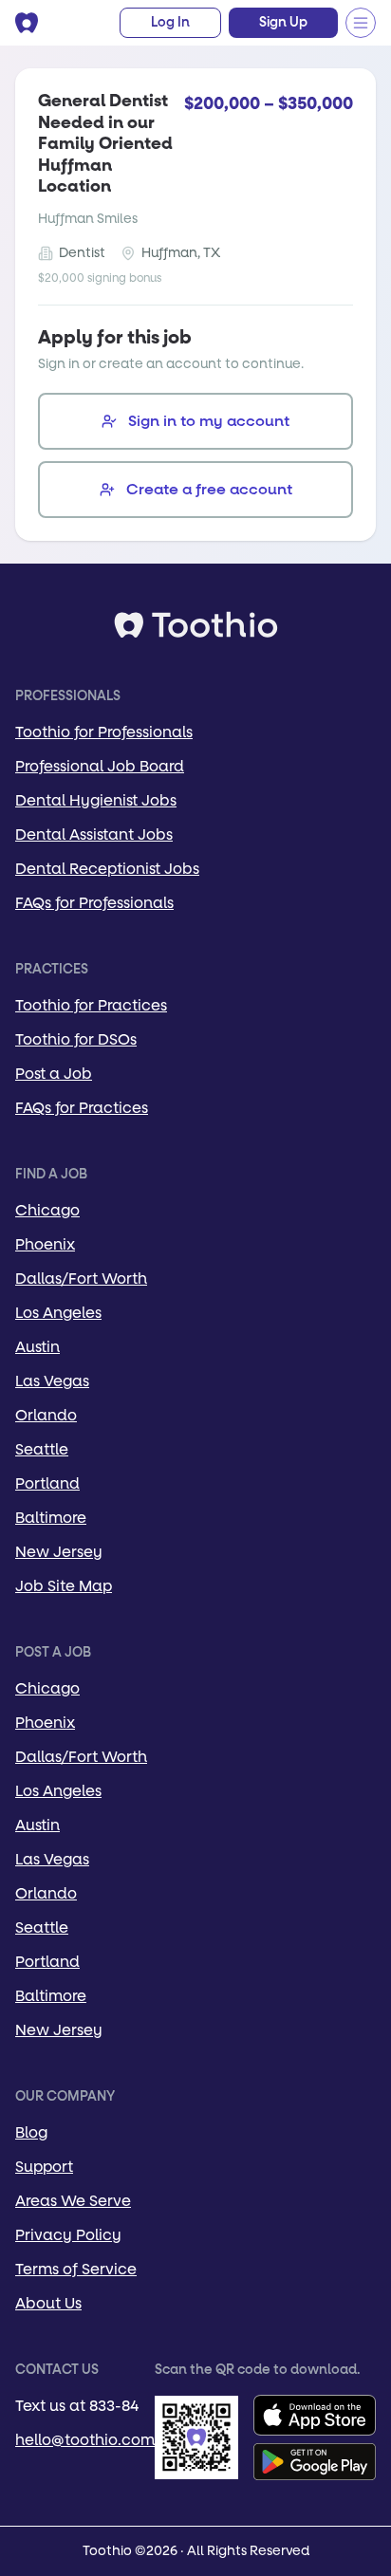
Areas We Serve (73, 2201)
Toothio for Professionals (104, 732)
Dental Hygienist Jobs (96, 800)
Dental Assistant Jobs (94, 834)
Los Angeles (58, 1313)
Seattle (42, 1449)
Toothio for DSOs (76, 1039)
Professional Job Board (100, 766)
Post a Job (54, 1074)
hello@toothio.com (85, 2440)
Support (44, 2167)
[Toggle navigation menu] (361, 23)
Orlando (46, 1415)
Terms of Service (76, 2269)
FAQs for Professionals (94, 903)
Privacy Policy (68, 2235)
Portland (47, 1483)
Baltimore (51, 1518)
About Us (48, 2303)
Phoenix (45, 1244)
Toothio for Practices (91, 1005)
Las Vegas (52, 1381)
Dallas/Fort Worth (81, 1279)
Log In (170, 23)
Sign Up (283, 23)
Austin (37, 1347)
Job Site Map (64, 1586)
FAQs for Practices (82, 1108)
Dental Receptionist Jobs (107, 869)
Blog (31, 2132)
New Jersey (59, 1552)
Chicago (47, 1210)
